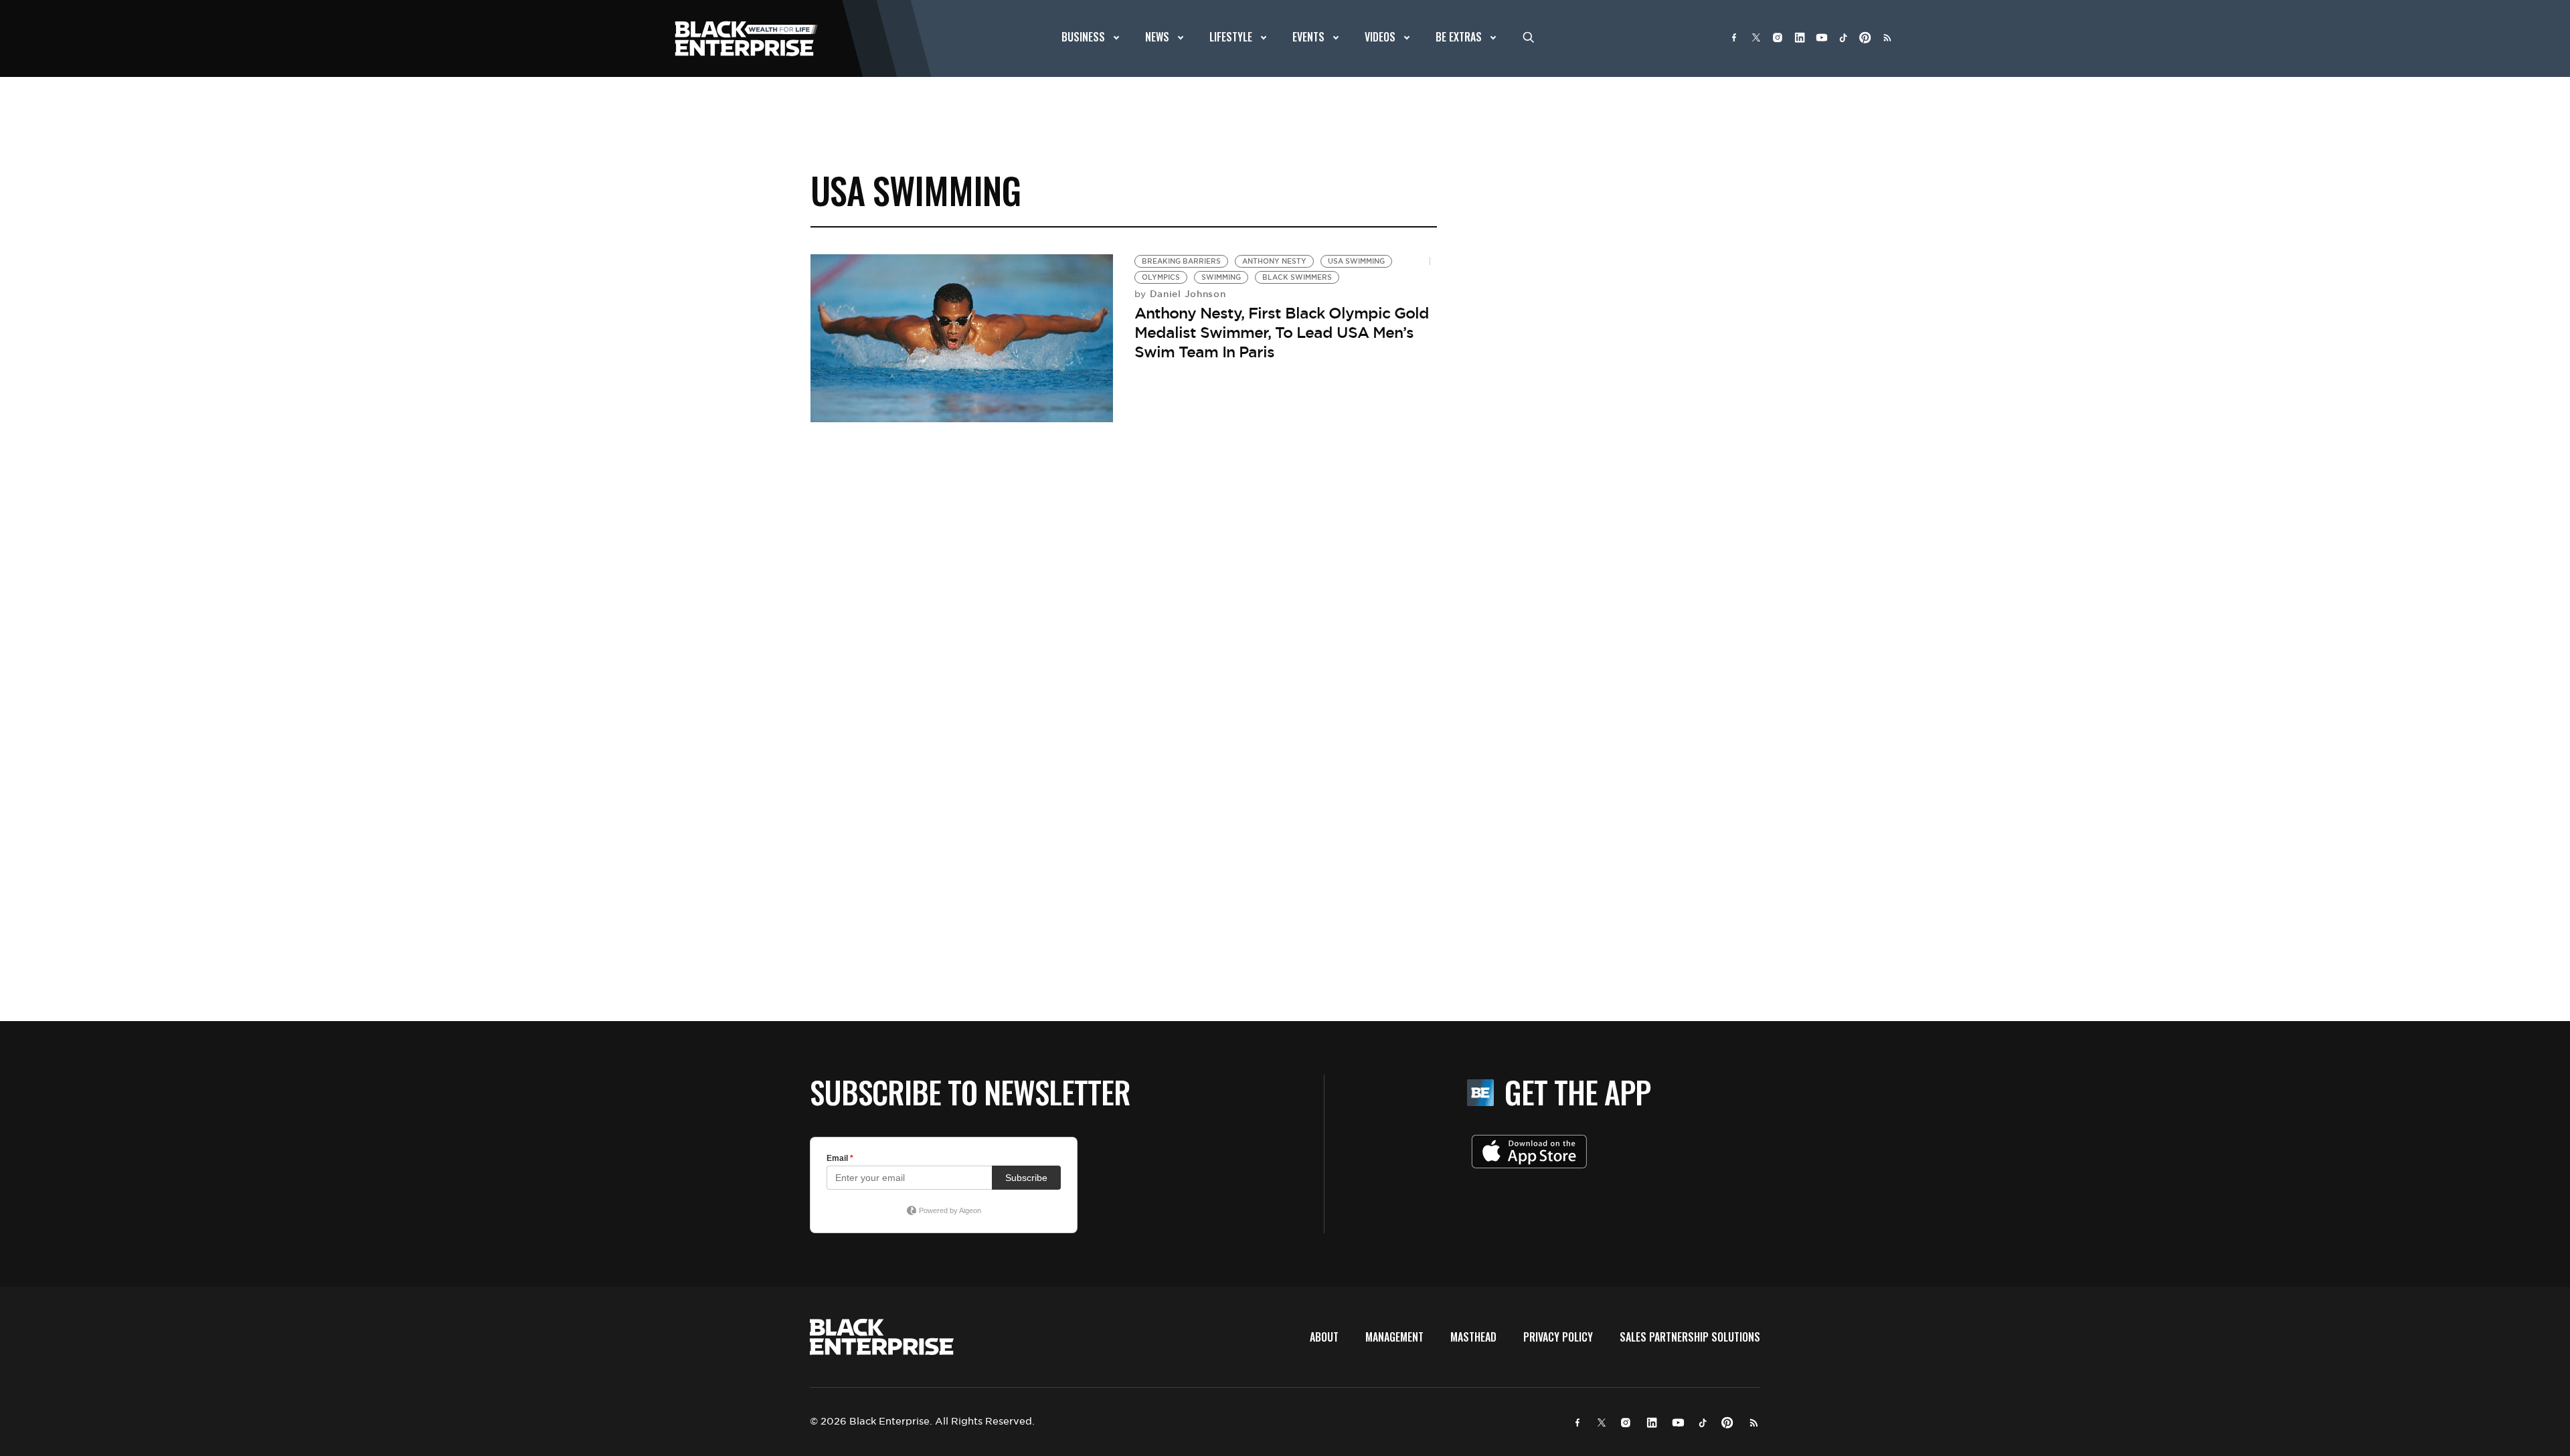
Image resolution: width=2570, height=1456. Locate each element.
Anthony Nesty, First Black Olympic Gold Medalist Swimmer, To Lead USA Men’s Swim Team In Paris (1282, 332)
